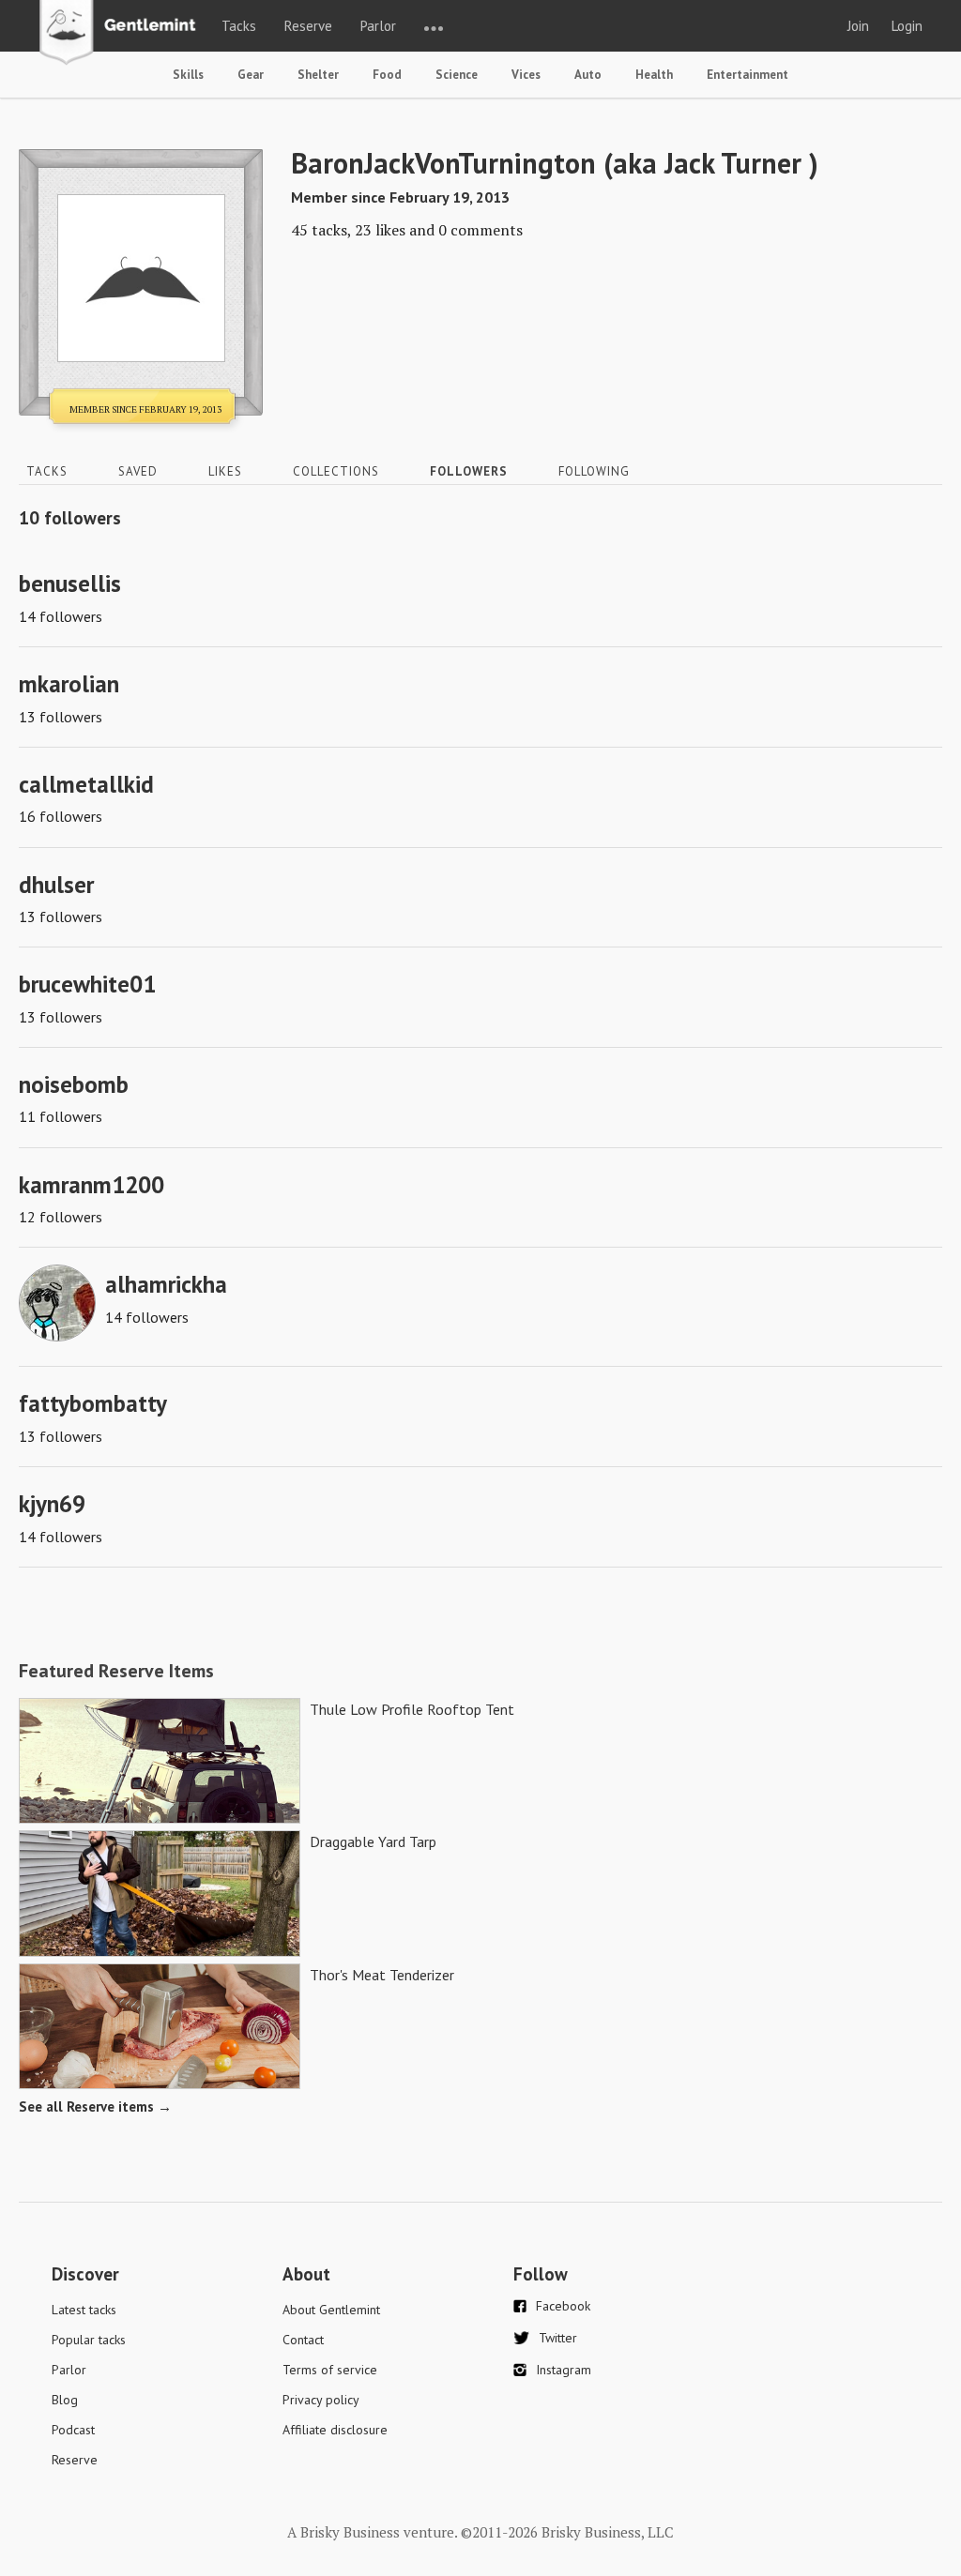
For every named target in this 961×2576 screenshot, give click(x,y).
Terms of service (330, 2370)
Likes (225, 471)
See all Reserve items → (95, 2106)
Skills (188, 75)
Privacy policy (321, 2400)
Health (654, 75)
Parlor (378, 26)
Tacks (239, 26)
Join (858, 26)
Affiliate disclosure (335, 2430)
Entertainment (747, 75)
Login (907, 26)
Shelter (318, 75)
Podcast (73, 2430)
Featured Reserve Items (116, 1671)
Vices (526, 75)
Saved (138, 471)
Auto (588, 75)
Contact (303, 2340)
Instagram (564, 2370)
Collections (336, 471)
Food (387, 75)
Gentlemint (122, 34)
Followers (469, 471)
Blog (65, 2400)
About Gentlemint (331, 2310)
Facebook (563, 2306)
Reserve (308, 26)
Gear (251, 75)
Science (457, 75)
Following (594, 471)
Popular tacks (89, 2340)
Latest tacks (84, 2310)
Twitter (558, 2338)
